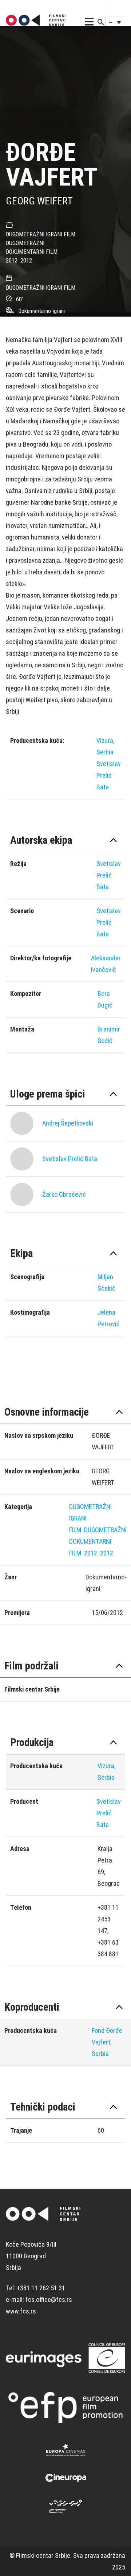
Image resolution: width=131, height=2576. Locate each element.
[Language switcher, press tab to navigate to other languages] (115, 22)
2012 (12, 261)
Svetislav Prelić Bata (109, 775)
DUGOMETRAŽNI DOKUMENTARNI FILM (98, 1541)
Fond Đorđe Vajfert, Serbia (107, 2042)
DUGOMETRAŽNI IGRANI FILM (41, 234)
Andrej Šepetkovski (68, 1123)
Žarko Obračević (64, 1194)
